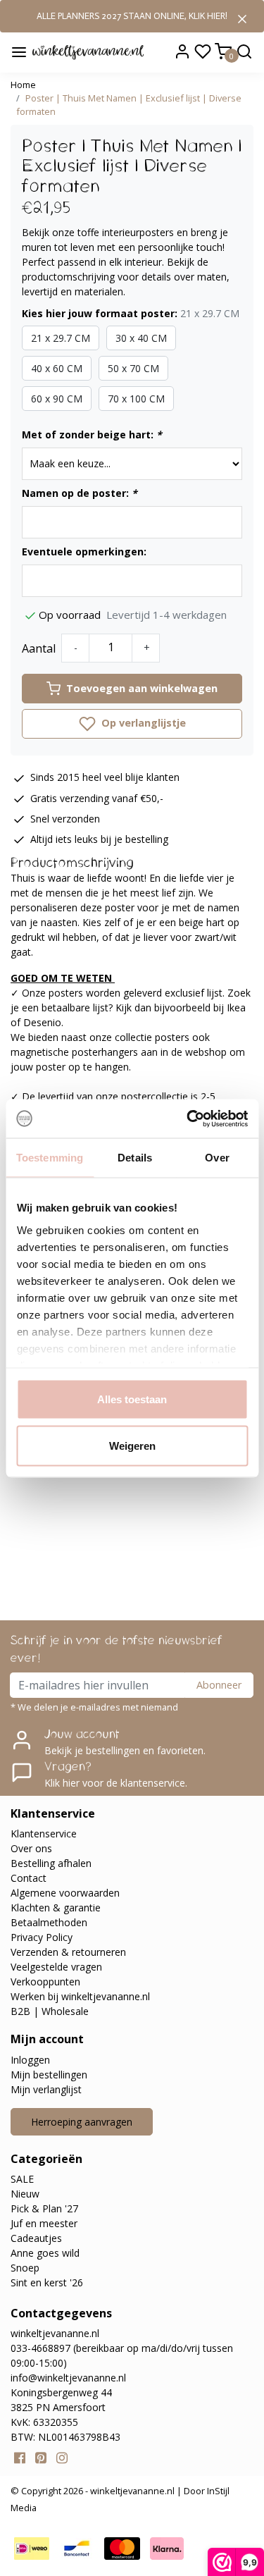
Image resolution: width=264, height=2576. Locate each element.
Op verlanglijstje (142, 723)
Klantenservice (44, 1834)
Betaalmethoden (49, 1922)
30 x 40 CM (141, 338)
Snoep (25, 2268)
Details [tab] (135, 1158)
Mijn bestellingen (49, 2075)
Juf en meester (44, 2223)
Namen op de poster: (80, 493)
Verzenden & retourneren (68, 1952)
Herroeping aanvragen (82, 2122)
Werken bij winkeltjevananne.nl (80, 1996)
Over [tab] (217, 1158)
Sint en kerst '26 (47, 2282)
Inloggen (30, 2060)
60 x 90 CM (57, 399)
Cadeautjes (36, 2238)
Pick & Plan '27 (44, 2208)
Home (23, 85)
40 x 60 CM (57, 368)
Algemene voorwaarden (65, 1893)
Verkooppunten (45, 1982)
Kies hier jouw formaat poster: (131, 313)
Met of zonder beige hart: (92, 435)
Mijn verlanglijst (46, 2089)
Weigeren (132, 1445)
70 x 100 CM (136, 399)
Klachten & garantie (56, 1908)
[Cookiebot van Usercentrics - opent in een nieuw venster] (188, 1118)
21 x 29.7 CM (61, 338)
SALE (22, 2179)
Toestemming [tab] (50, 1158)
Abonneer (219, 1685)
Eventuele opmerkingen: (84, 551)
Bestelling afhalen (51, 1863)
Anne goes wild (45, 2253)
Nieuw (25, 2194)
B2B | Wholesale (50, 2011)
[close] (242, 18)
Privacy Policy (42, 1937)
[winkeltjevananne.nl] (88, 51)
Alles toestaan (132, 1399)
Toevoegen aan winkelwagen (142, 688)
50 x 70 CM (133, 368)
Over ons (31, 1848)
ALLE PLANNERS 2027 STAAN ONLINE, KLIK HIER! (132, 16)
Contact (29, 1878)
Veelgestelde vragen (56, 1967)
